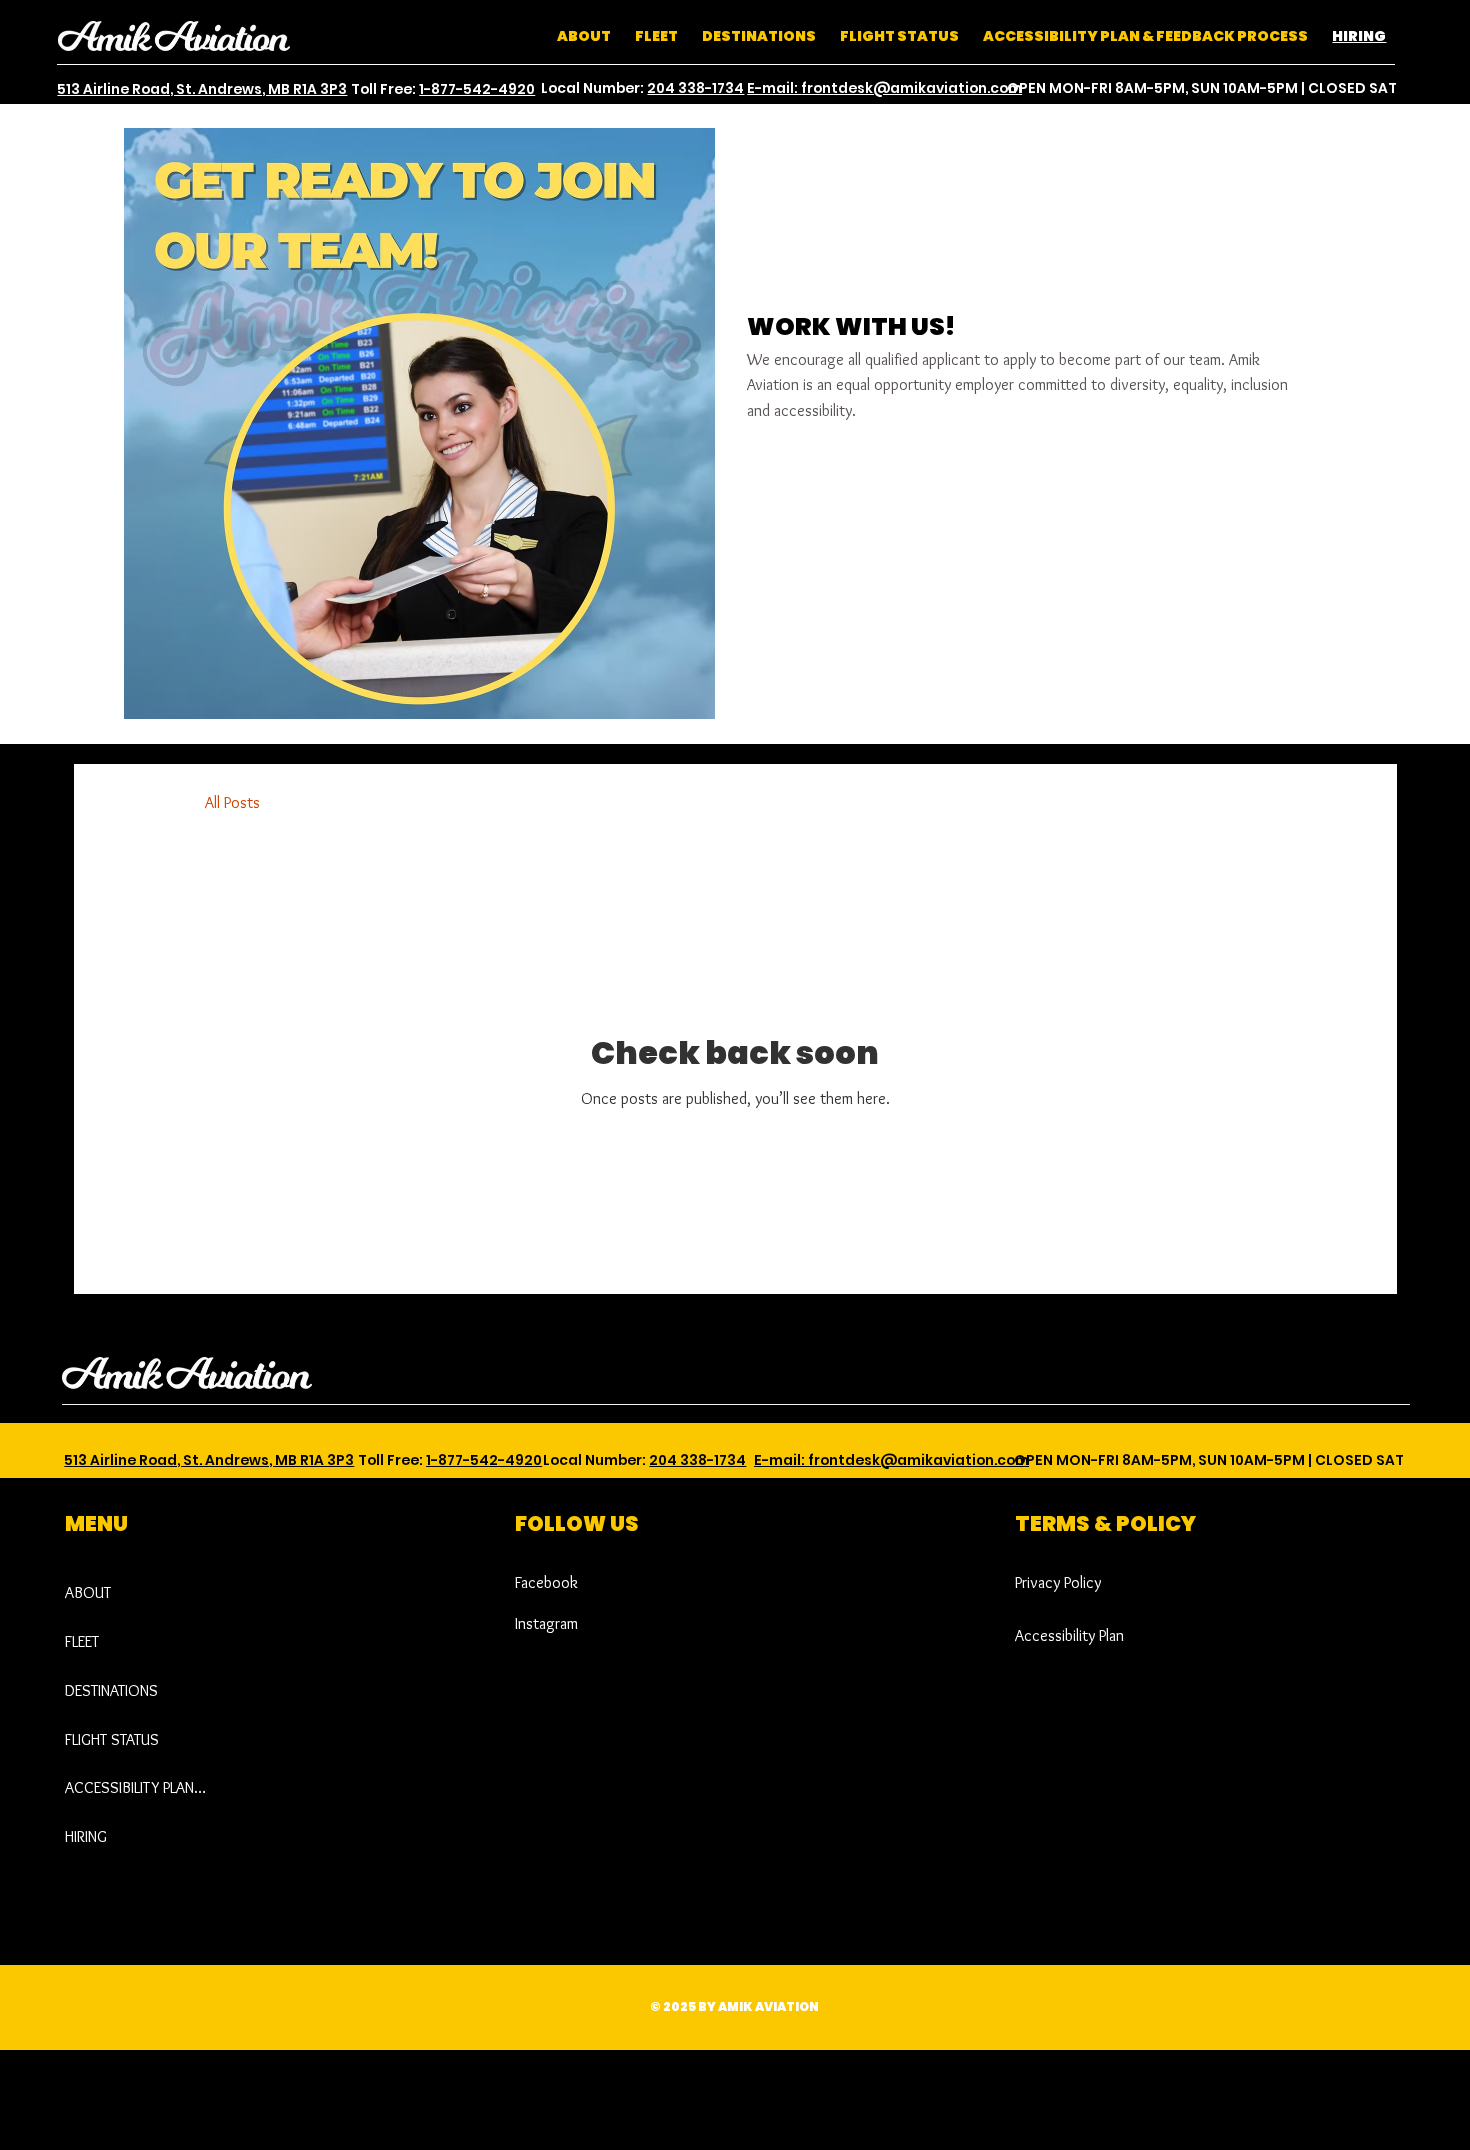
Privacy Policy (1058, 1582)
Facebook (546, 1582)
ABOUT (88, 1592)
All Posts (232, 802)
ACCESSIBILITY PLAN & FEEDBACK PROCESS (136, 1787)
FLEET (82, 1641)
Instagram (546, 1623)
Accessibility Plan (1069, 1635)
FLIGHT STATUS (112, 1739)
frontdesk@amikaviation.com (911, 88)
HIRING (86, 1836)
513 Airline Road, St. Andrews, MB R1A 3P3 (202, 89)
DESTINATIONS (111, 1690)
